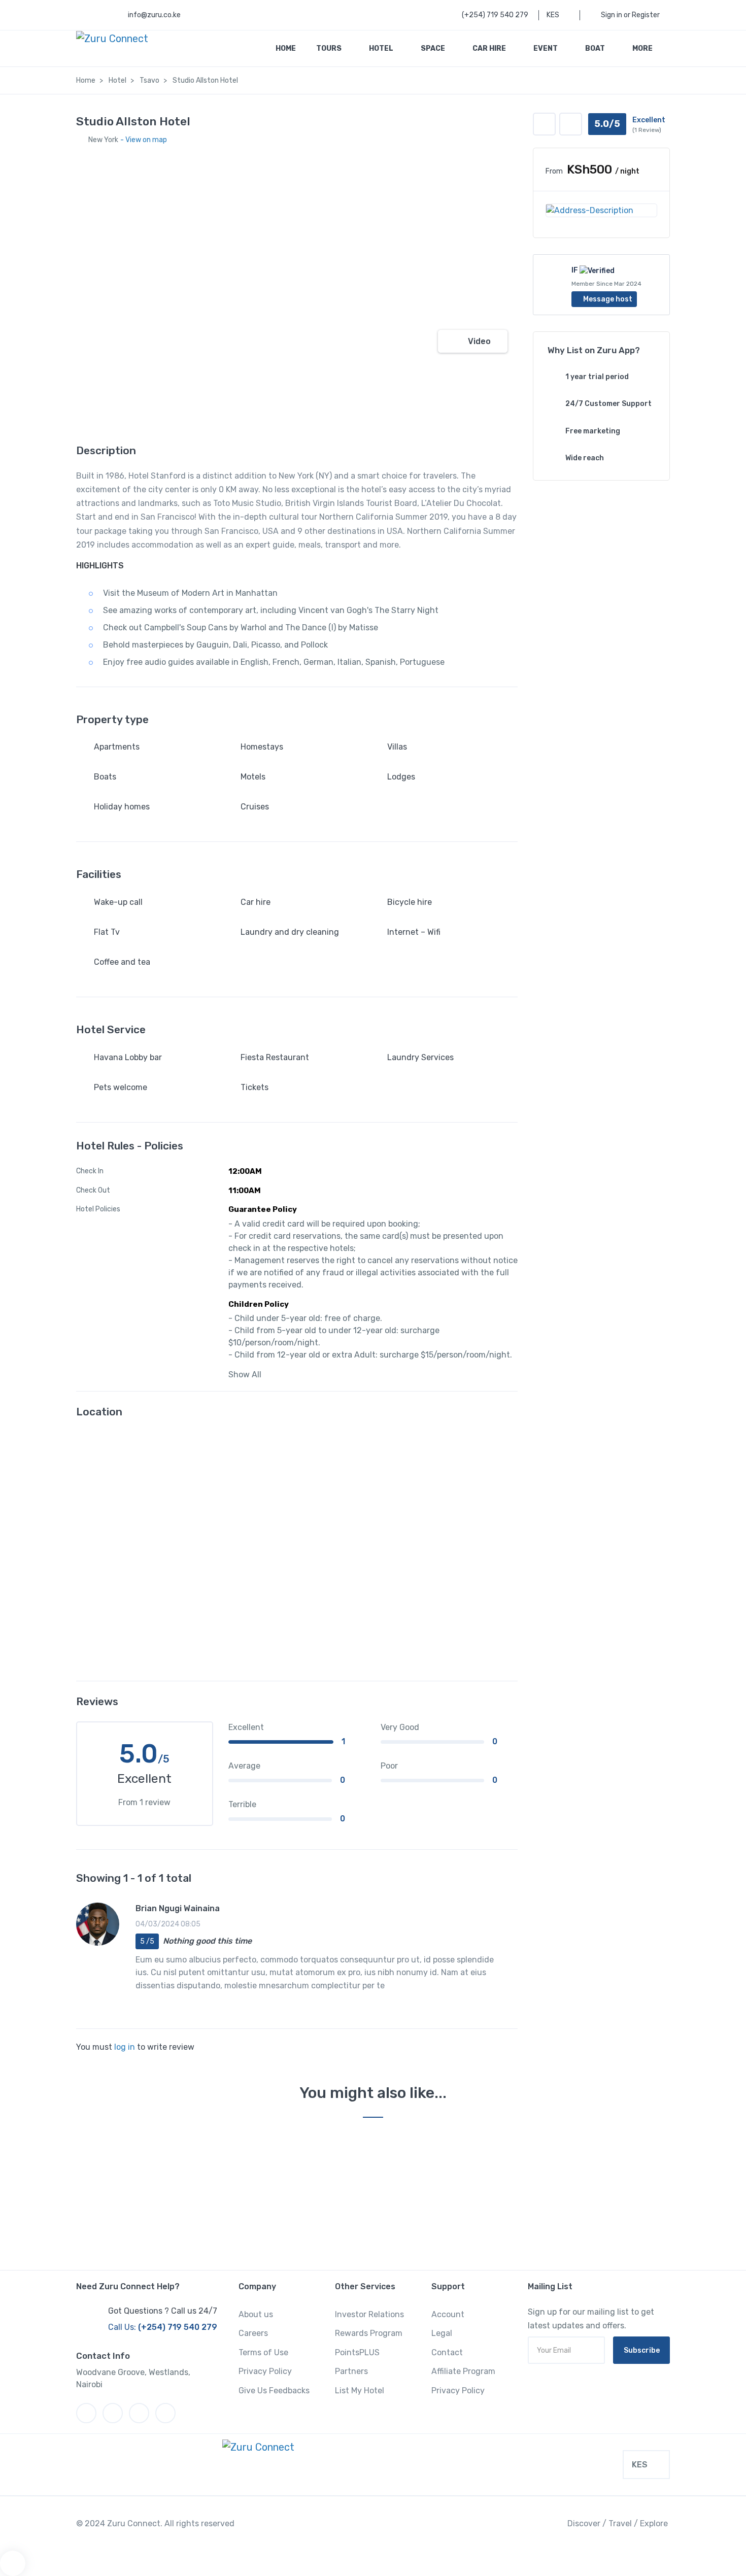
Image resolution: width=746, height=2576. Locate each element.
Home (286, 48)
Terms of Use (263, 2352)
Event (546, 48)
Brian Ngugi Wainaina (178, 1908)
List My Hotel (360, 2391)
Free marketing (593, 431)
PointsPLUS (357, 2352)
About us (256, 2314)
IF (575, 270)
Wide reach (585, 458)
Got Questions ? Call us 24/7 (163, 2311)
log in (125, 2047)
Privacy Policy (265, 2371)
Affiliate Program (463, 2371)
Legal (442, 2333)
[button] (571, 124)
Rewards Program (369, 2333)
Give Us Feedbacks (274, 2391)
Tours (330, 48)
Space (434, 48)
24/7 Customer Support (608, 404)
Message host (607, 299)
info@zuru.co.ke (154, 15)
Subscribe (642, 2350)
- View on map (144, 140)
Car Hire (490, 48)
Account (448, 2314)
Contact (447, 2352)
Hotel (382, 48)
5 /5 (147, 1941)
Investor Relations (369, 2314)
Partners (351, 2371)
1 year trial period (597, 377)
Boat (596, 48)
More (643, 48)
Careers (253, 2333)
